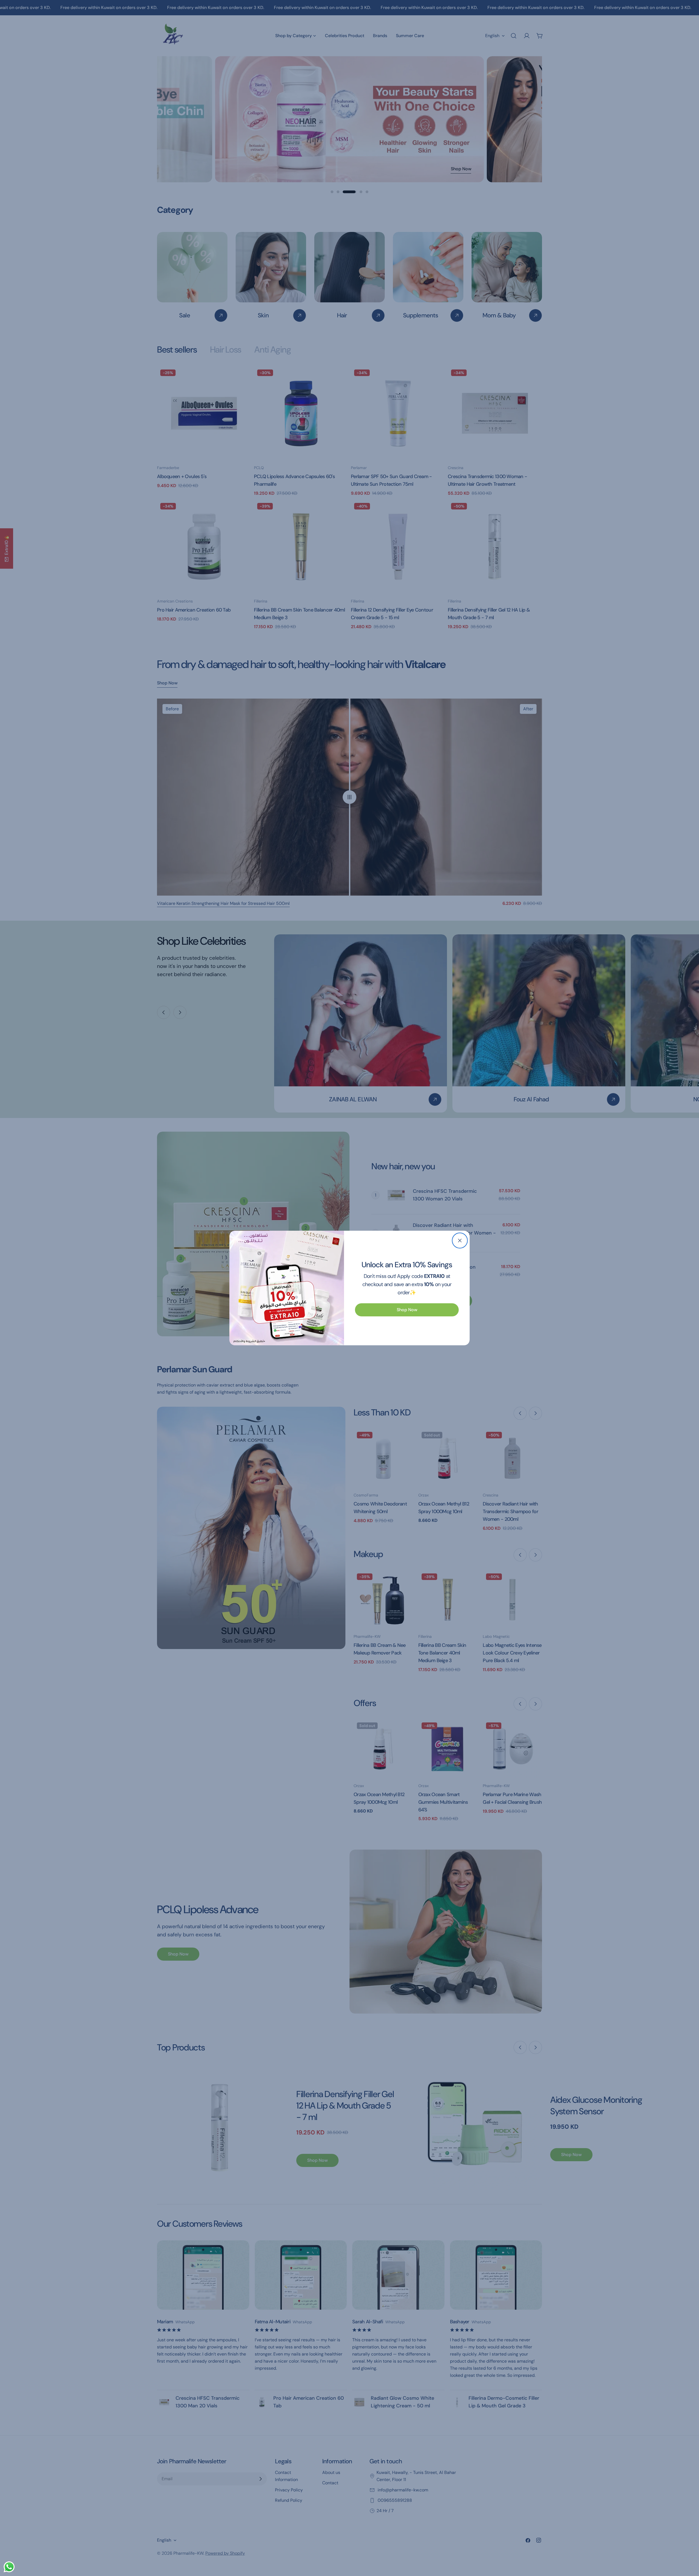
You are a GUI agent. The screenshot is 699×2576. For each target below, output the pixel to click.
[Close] (460, 1241)
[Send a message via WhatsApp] (9, 2567)
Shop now (407, 1310)
